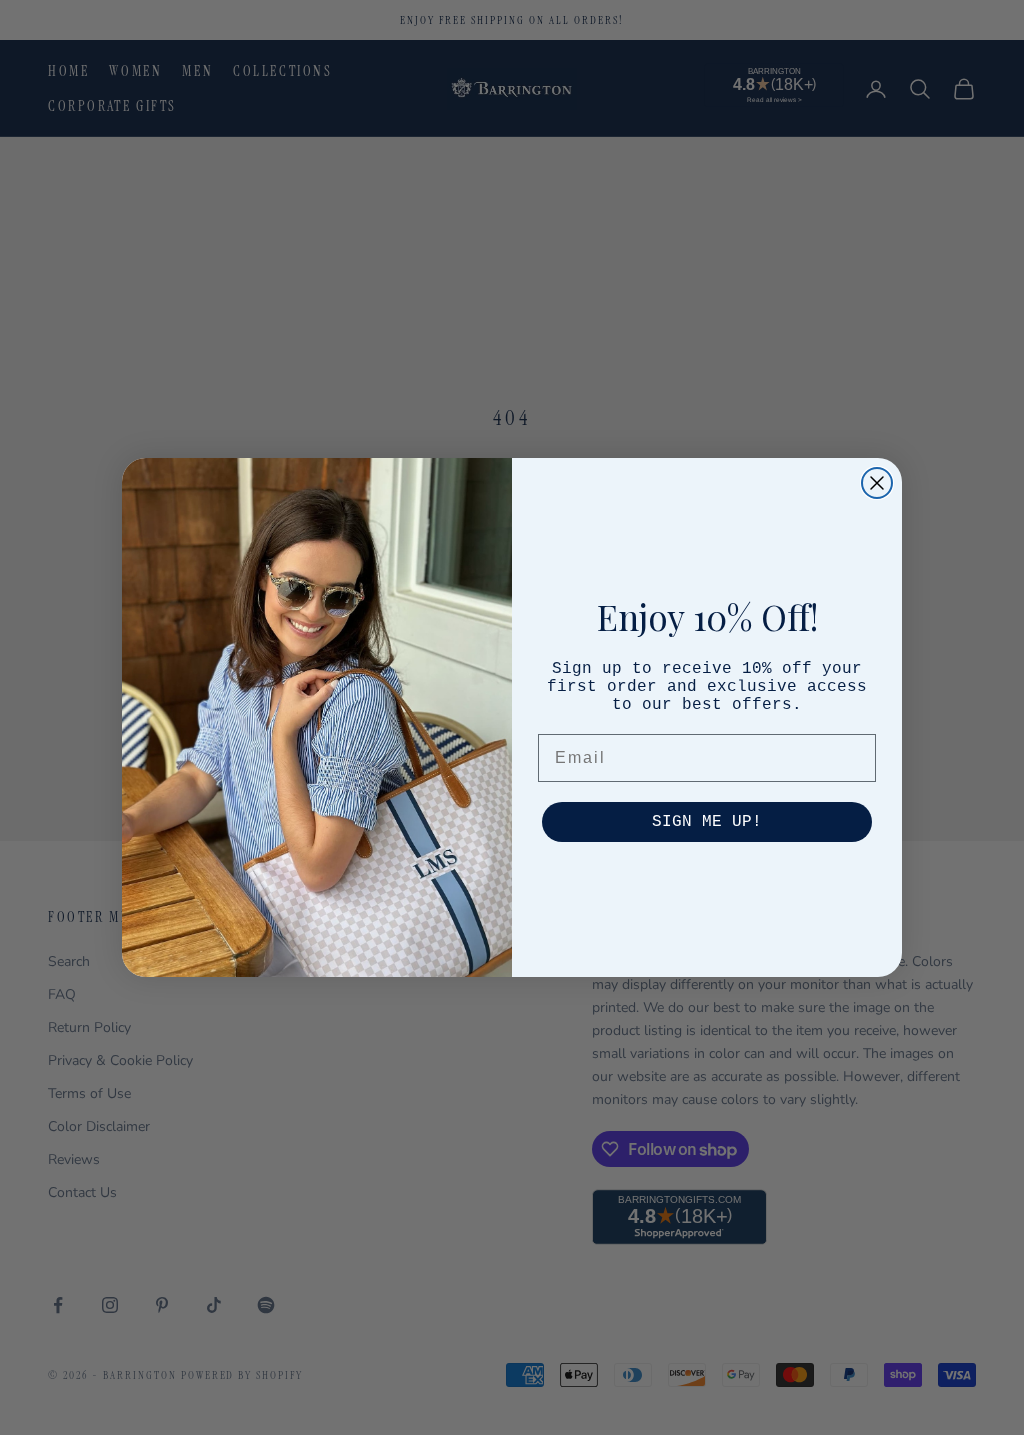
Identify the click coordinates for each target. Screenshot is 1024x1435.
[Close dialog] (877, 483)
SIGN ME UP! (707, 822)
